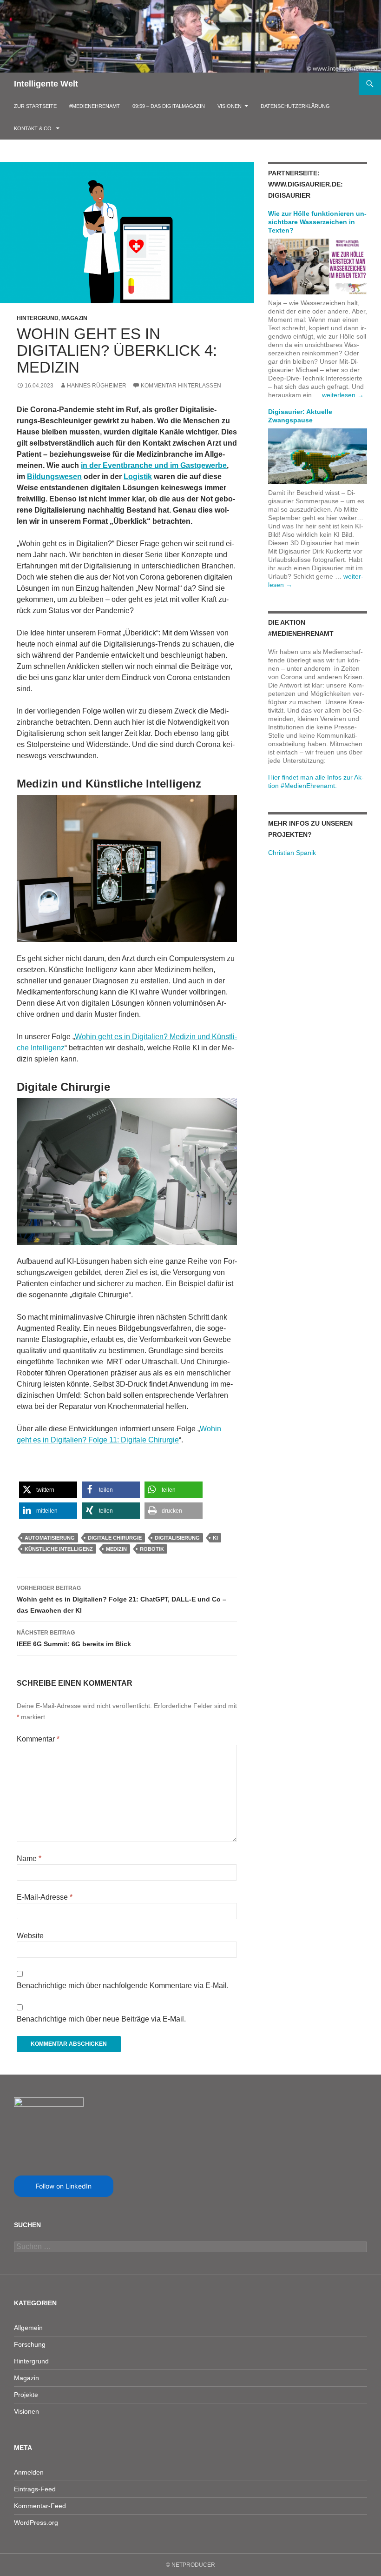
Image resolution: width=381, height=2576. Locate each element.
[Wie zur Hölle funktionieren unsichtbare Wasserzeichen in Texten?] (318, 266)
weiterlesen (343, 395)
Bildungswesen (54, 477)
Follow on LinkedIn (64, 2186)
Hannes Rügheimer (97, 386)
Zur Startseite (35, 106)
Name (29, 1859)
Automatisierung (50, 1538)
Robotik (152, 1549)
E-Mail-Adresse (45, 1897)
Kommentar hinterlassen (181, 386)
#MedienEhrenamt (95, 106)
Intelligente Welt (46, 84)
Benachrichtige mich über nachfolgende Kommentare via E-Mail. (123, 1985)
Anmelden (29, 2472)
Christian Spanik (292, 853)
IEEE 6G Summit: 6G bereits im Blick (74, 1638)
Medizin (116, 1549)
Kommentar (38, 1739)
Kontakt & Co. (33, 128)
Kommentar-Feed (40, 2506)
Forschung (30, 2344)
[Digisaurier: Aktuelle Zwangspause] (318, 456)
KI (215, 1538)
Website (30, 1936)
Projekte (26, 2395)
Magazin (74, 318)
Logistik (138, 477)
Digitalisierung (177, 1538)
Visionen (230, 106)
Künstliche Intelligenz (59, 1549)
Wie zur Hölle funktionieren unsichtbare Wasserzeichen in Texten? (317, 222)
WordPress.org (36, 2523)
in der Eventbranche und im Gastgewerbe (154, 465)
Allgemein (28, 2328)
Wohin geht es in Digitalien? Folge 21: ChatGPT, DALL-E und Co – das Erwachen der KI (122, 1599)
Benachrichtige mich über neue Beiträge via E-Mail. (101, 2019)
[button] (48, 1490)
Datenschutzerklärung (295, 106)
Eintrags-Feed (35, 2489)
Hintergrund (38, 318)
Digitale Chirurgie (115, 1538)
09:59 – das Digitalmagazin (169, 106)
